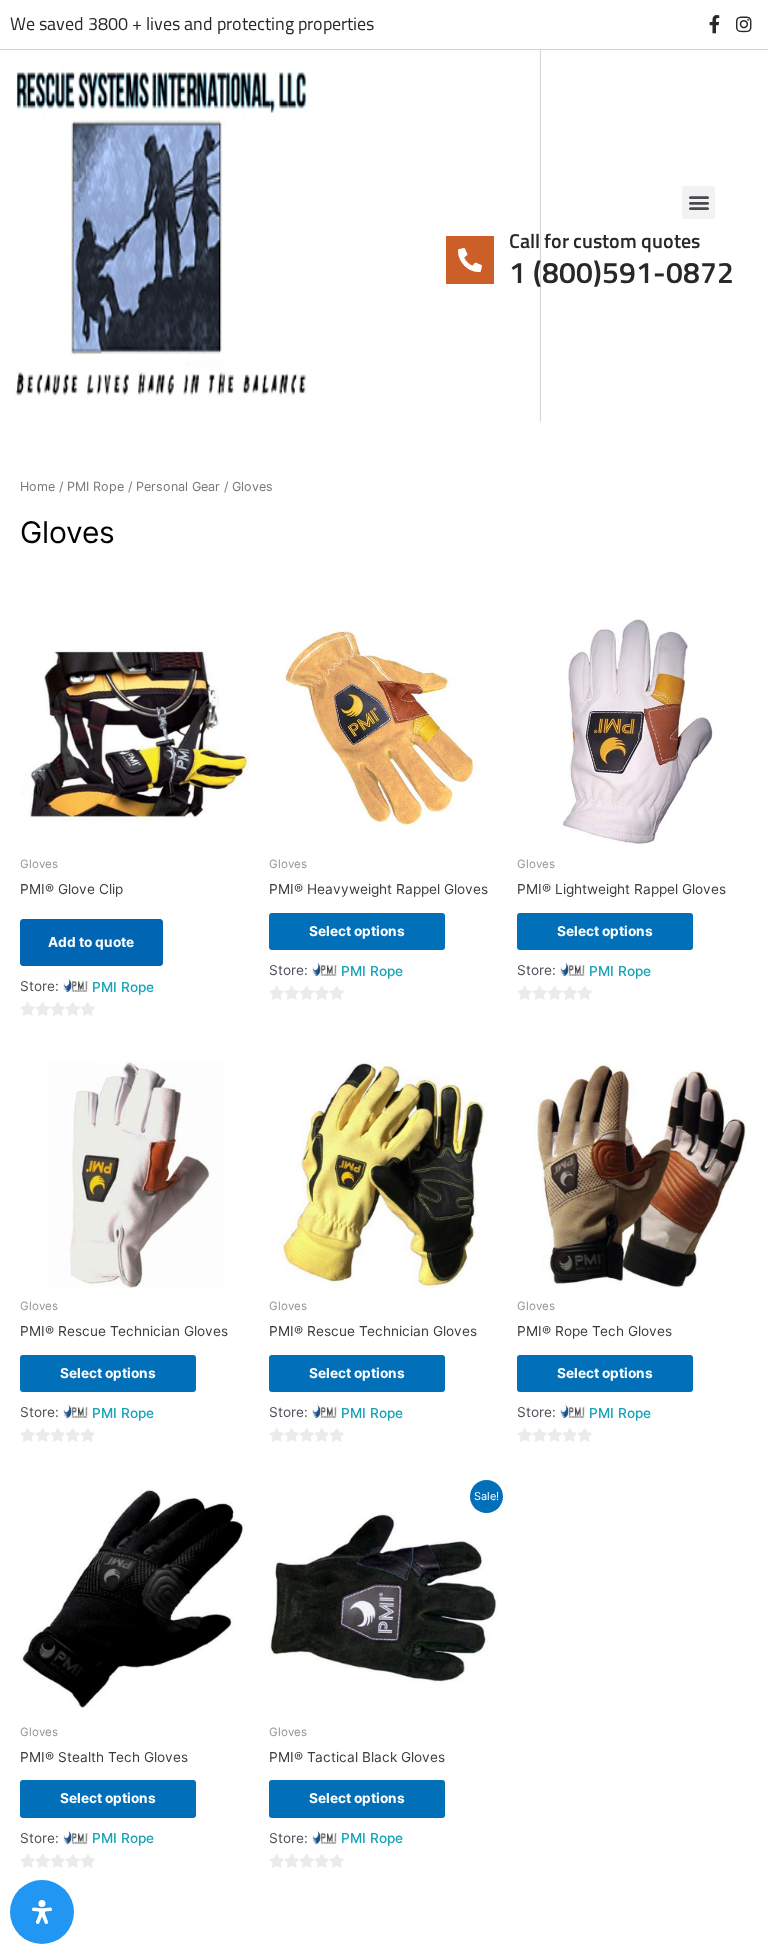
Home (37, 486)
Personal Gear (178, 486)
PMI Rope (95, 486)
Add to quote (91, 942)
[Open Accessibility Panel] (42, 1912)
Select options (357, 931)
